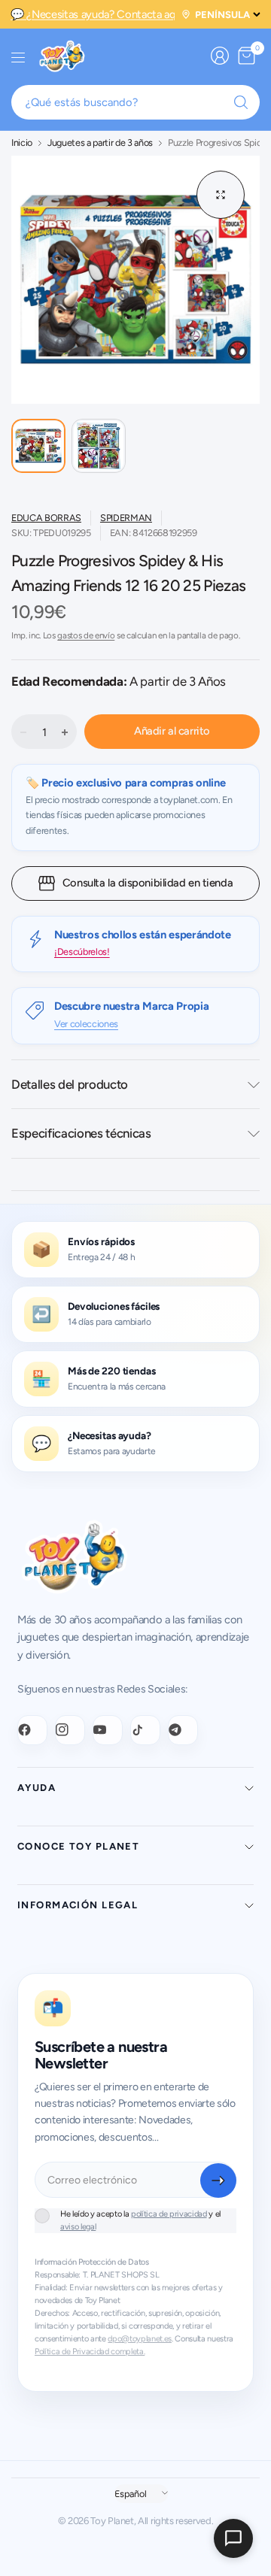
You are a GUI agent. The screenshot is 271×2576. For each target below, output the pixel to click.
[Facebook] (32, 1730)
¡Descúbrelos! (82, 952)
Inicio (22, 143)
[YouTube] (108, 1730)
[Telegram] (183, 1730)
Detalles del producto (70, 1084)
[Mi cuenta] (220, 56)
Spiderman (126, 518)
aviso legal (78, 2227)
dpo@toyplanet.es (140, 2339)
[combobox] (135, 102)
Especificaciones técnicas (81, 1133)
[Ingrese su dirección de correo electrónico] (218, 2181)
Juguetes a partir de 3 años (100, 143)
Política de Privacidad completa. (90, 2352)
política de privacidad (169, 2214)
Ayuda (37, 1788)
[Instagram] (70, 1730)
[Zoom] (221, 195)
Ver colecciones (86, 1024)
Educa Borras (46, 518)
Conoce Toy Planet (78, 1846)
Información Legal (78, 1905)
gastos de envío (86, 635)
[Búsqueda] (241, 102)
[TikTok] (145, 1730)
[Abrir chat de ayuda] (233, 2538)
